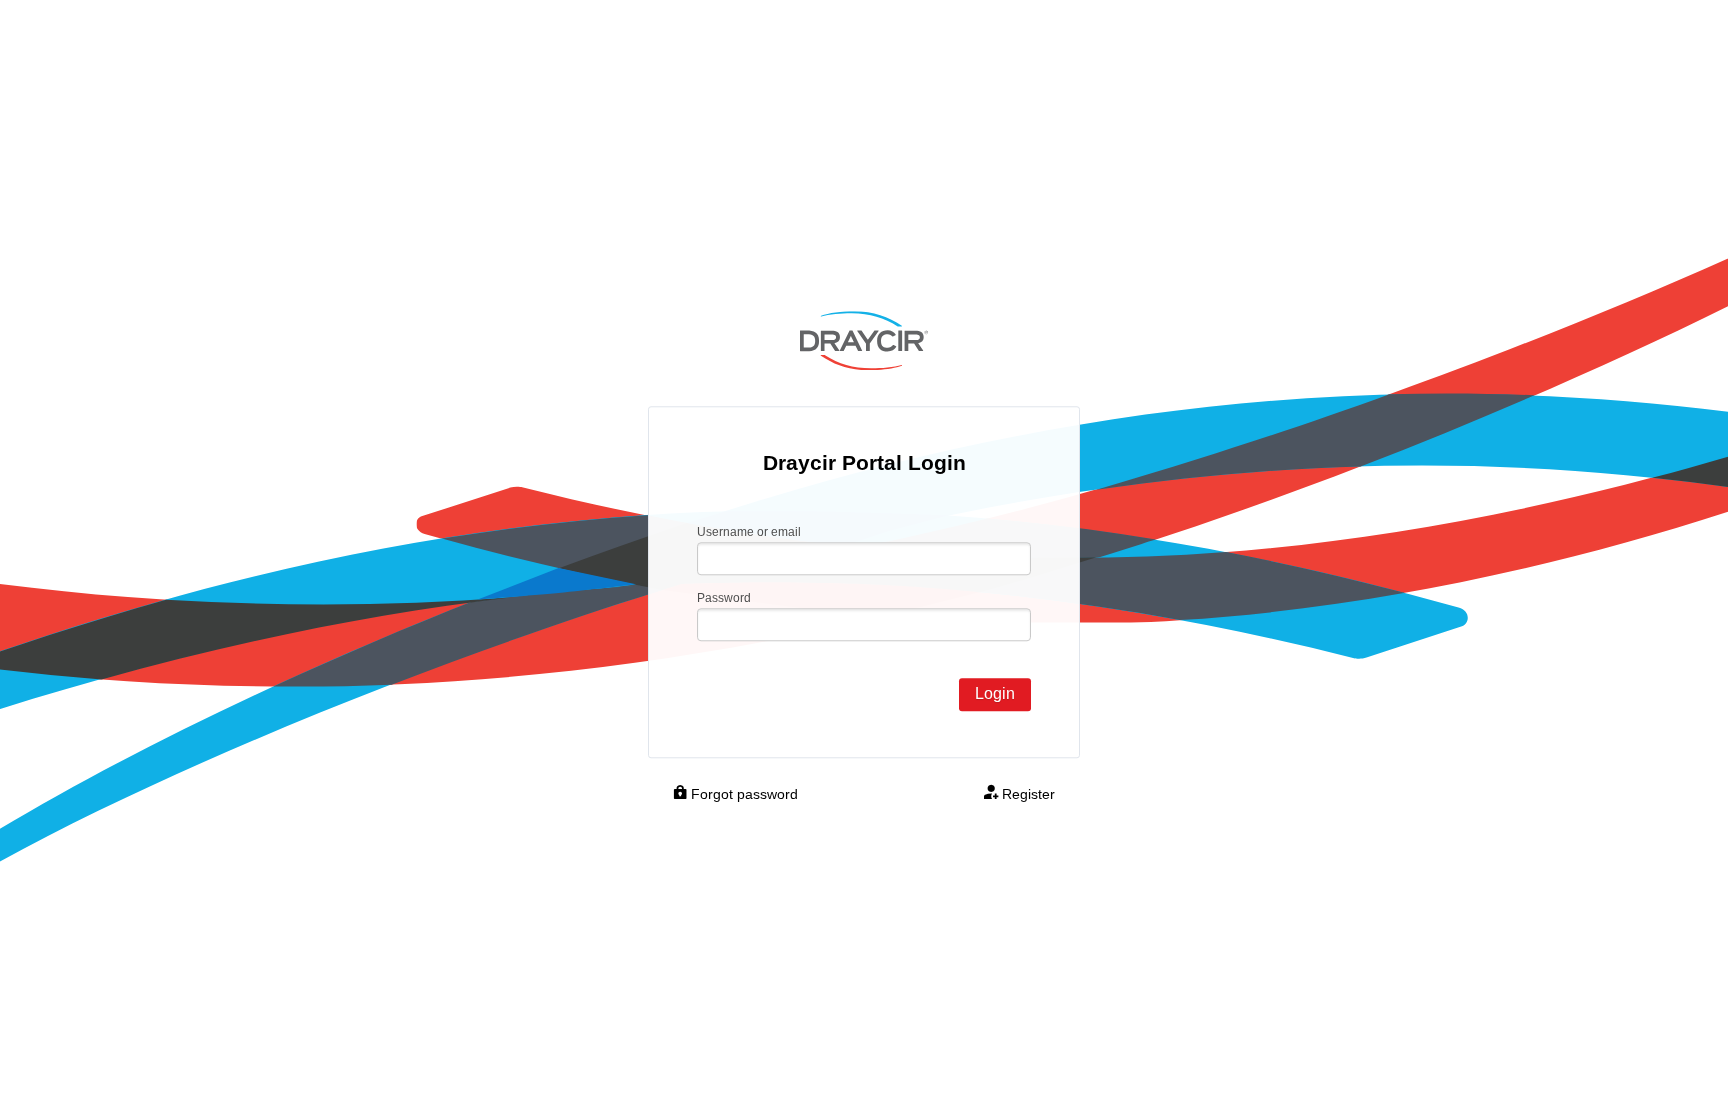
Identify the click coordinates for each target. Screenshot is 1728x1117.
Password (724, 598)
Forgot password (742, 794)
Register (1026, 794)
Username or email (749, 533)
